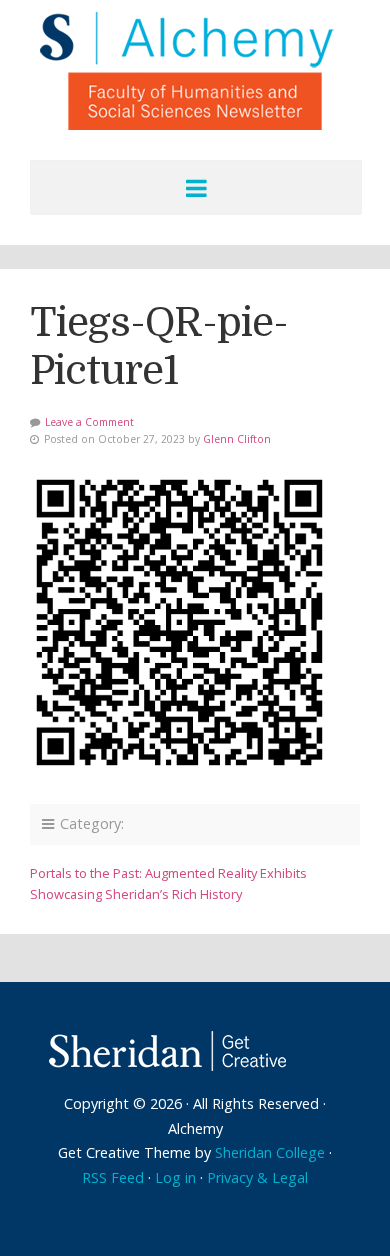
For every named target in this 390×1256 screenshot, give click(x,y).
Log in (175, 1177)
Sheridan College (270, 1152)
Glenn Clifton (237, 439)
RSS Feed (113, 1177)
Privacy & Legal (257, 1177)
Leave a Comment (89, 422)
